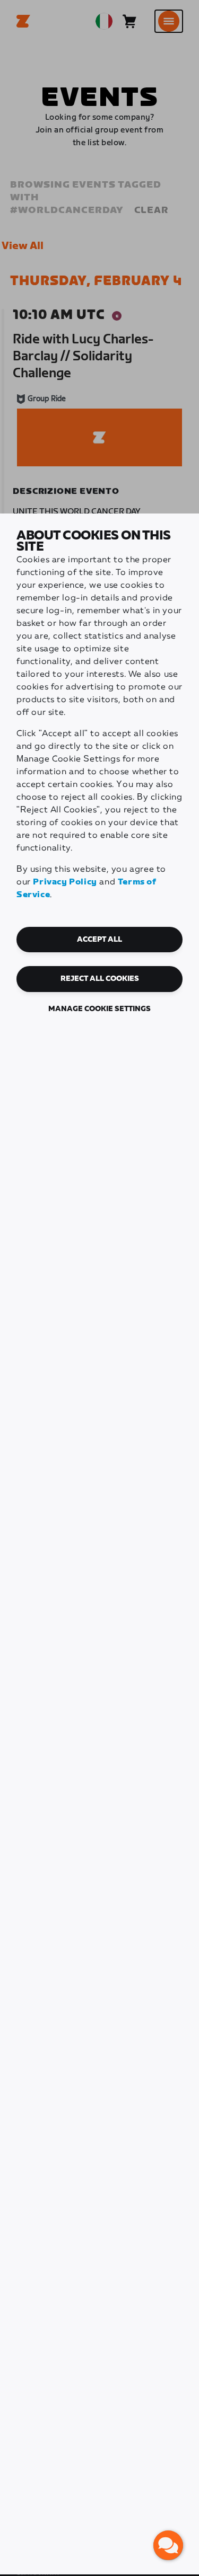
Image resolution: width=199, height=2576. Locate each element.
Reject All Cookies (100, 979)
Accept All (99, 940)
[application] (168, 2545)
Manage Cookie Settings (99, 1009)
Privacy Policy (65, 882)
